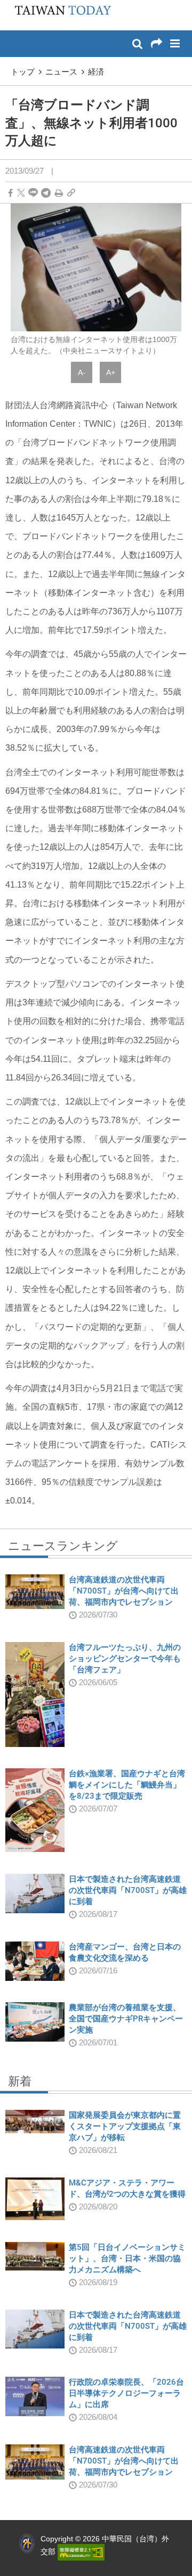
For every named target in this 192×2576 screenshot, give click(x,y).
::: (11, 5)
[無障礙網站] (81, 2551)
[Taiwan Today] (60, 14)
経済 (96, 72)
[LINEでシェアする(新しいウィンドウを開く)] (33, 193)
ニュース (61, 72)
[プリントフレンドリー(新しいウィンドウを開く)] (59, 193)
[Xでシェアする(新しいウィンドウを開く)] (21, 193)
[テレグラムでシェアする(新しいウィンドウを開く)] (46, 193)
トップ (23, 72)
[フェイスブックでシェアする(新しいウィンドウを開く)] (10, 193)
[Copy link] (71, 193)
